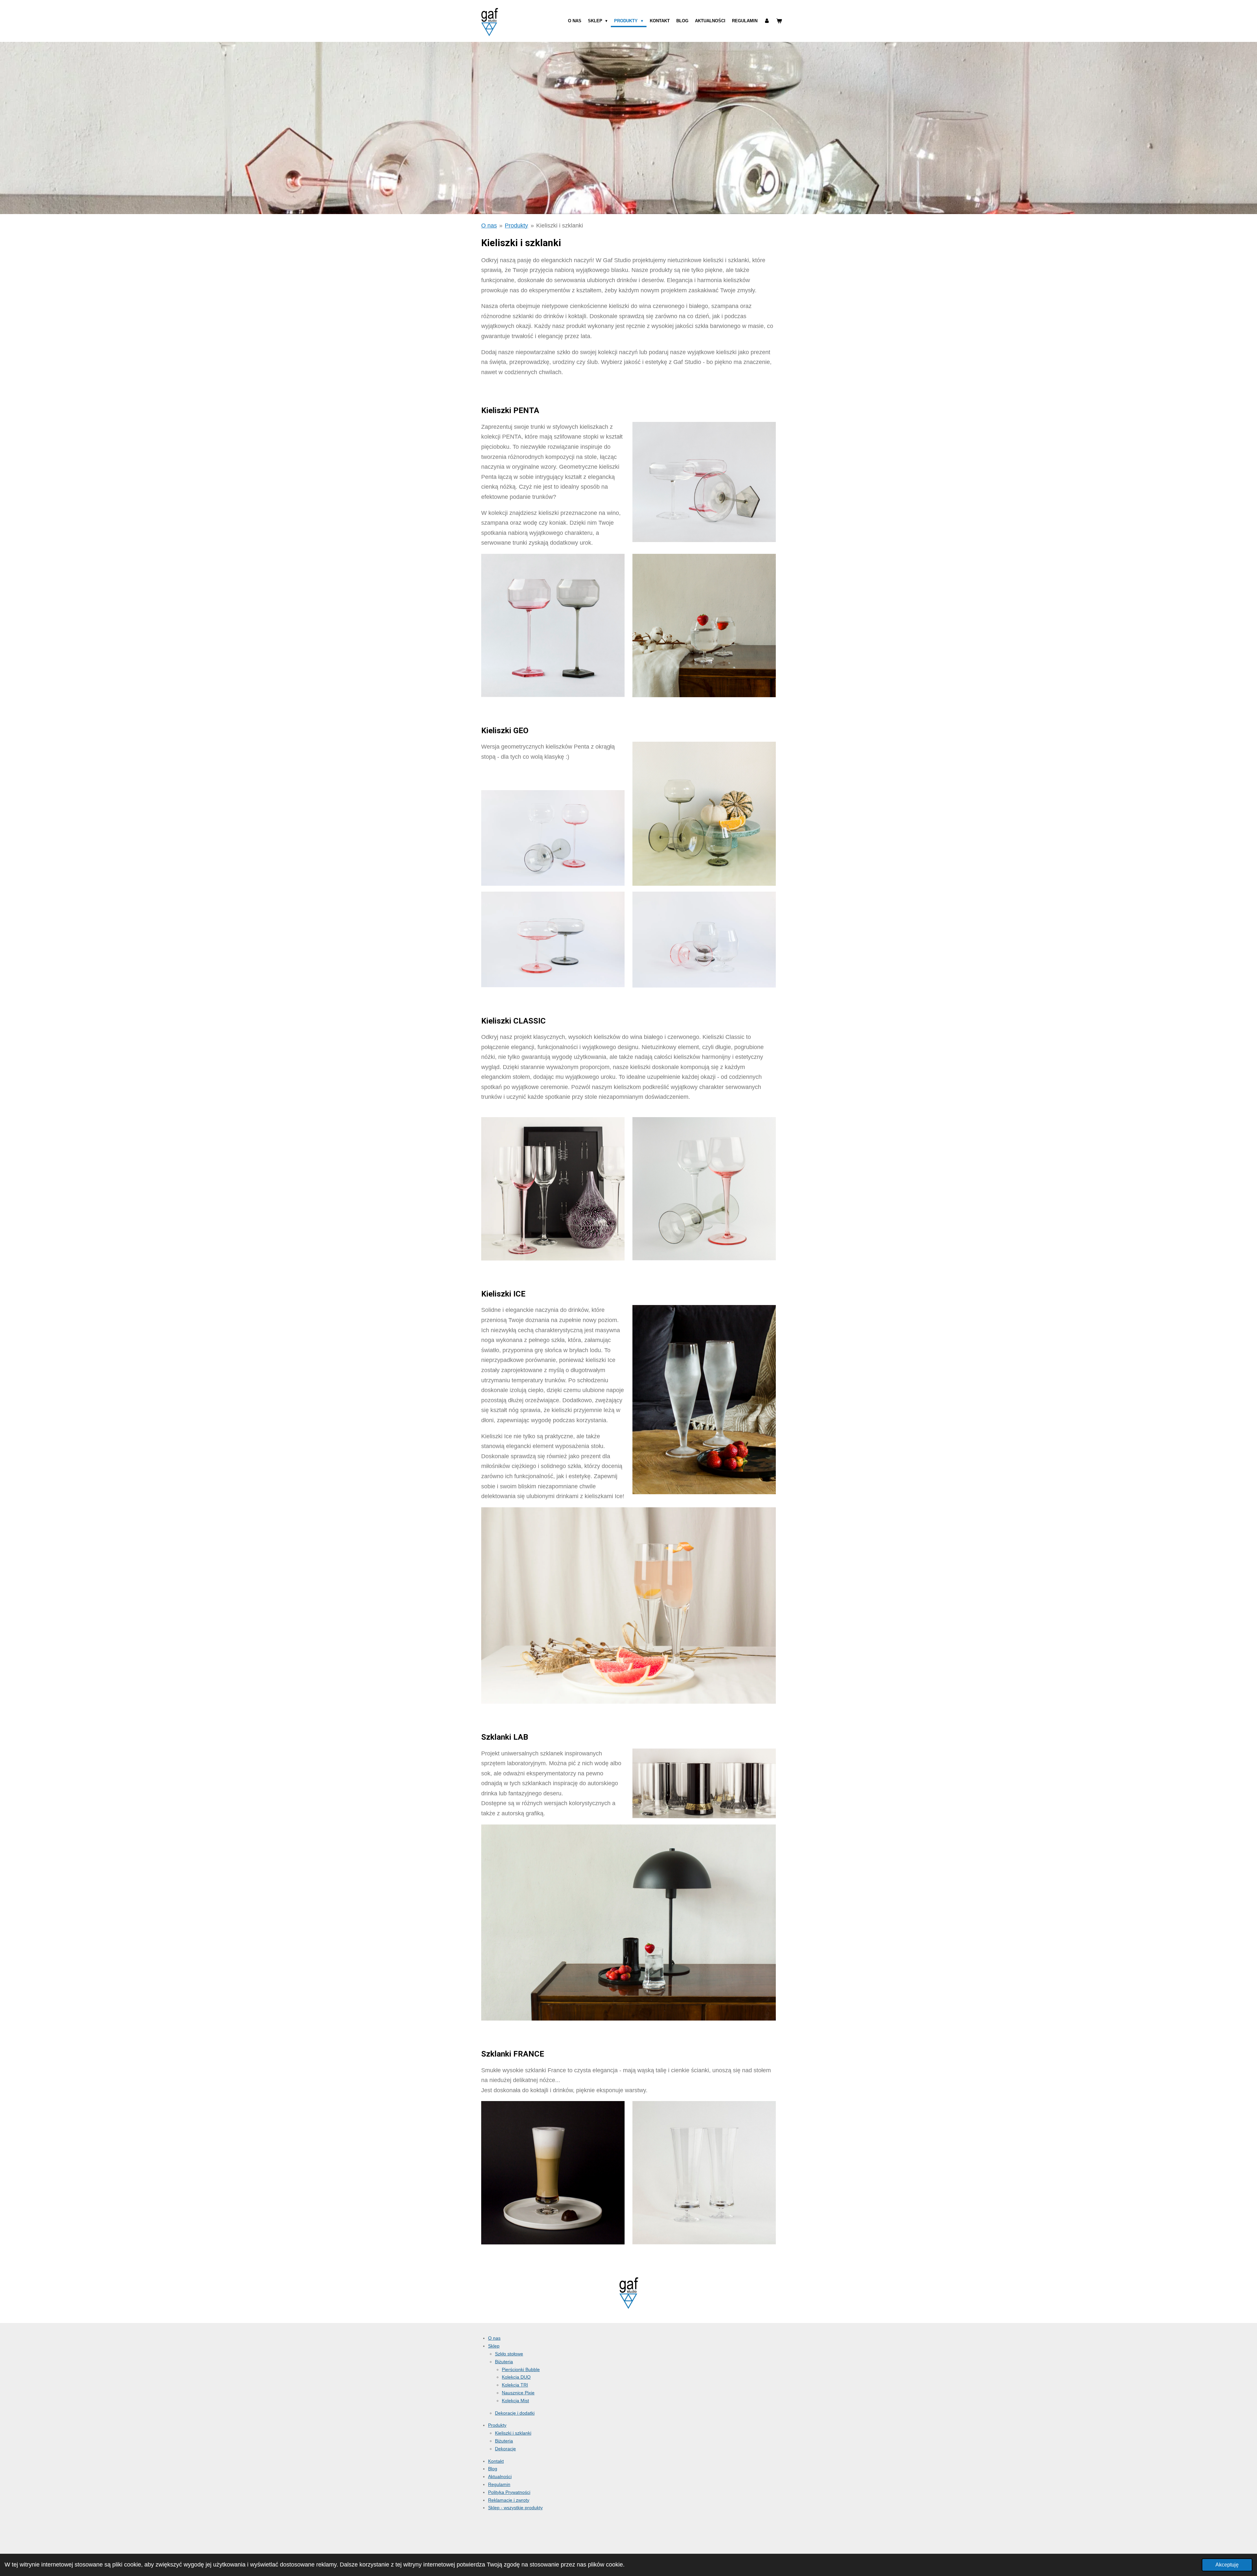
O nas (489, 226)
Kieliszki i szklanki (560, 226)
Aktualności (500, 2476)
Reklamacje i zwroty (509, 2500)
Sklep (494, 2346)
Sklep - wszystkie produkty (515, 2508)
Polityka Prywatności (509, 2492)
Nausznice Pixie (518, 2393)
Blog (493, 2469)
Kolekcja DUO (516, 2377)
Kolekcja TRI (515, 2385)
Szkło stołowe (509, 2354)
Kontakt (496, 2461)
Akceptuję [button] (1227, 2565)
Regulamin (499, 2484)
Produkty (516, 226)
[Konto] (767, 21)
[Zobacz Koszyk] (779, 21)
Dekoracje (505, 2449)
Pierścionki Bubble (521, 2369)
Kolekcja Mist (515, 2401)
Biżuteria (504, 2362)
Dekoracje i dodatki (515, 2413)
